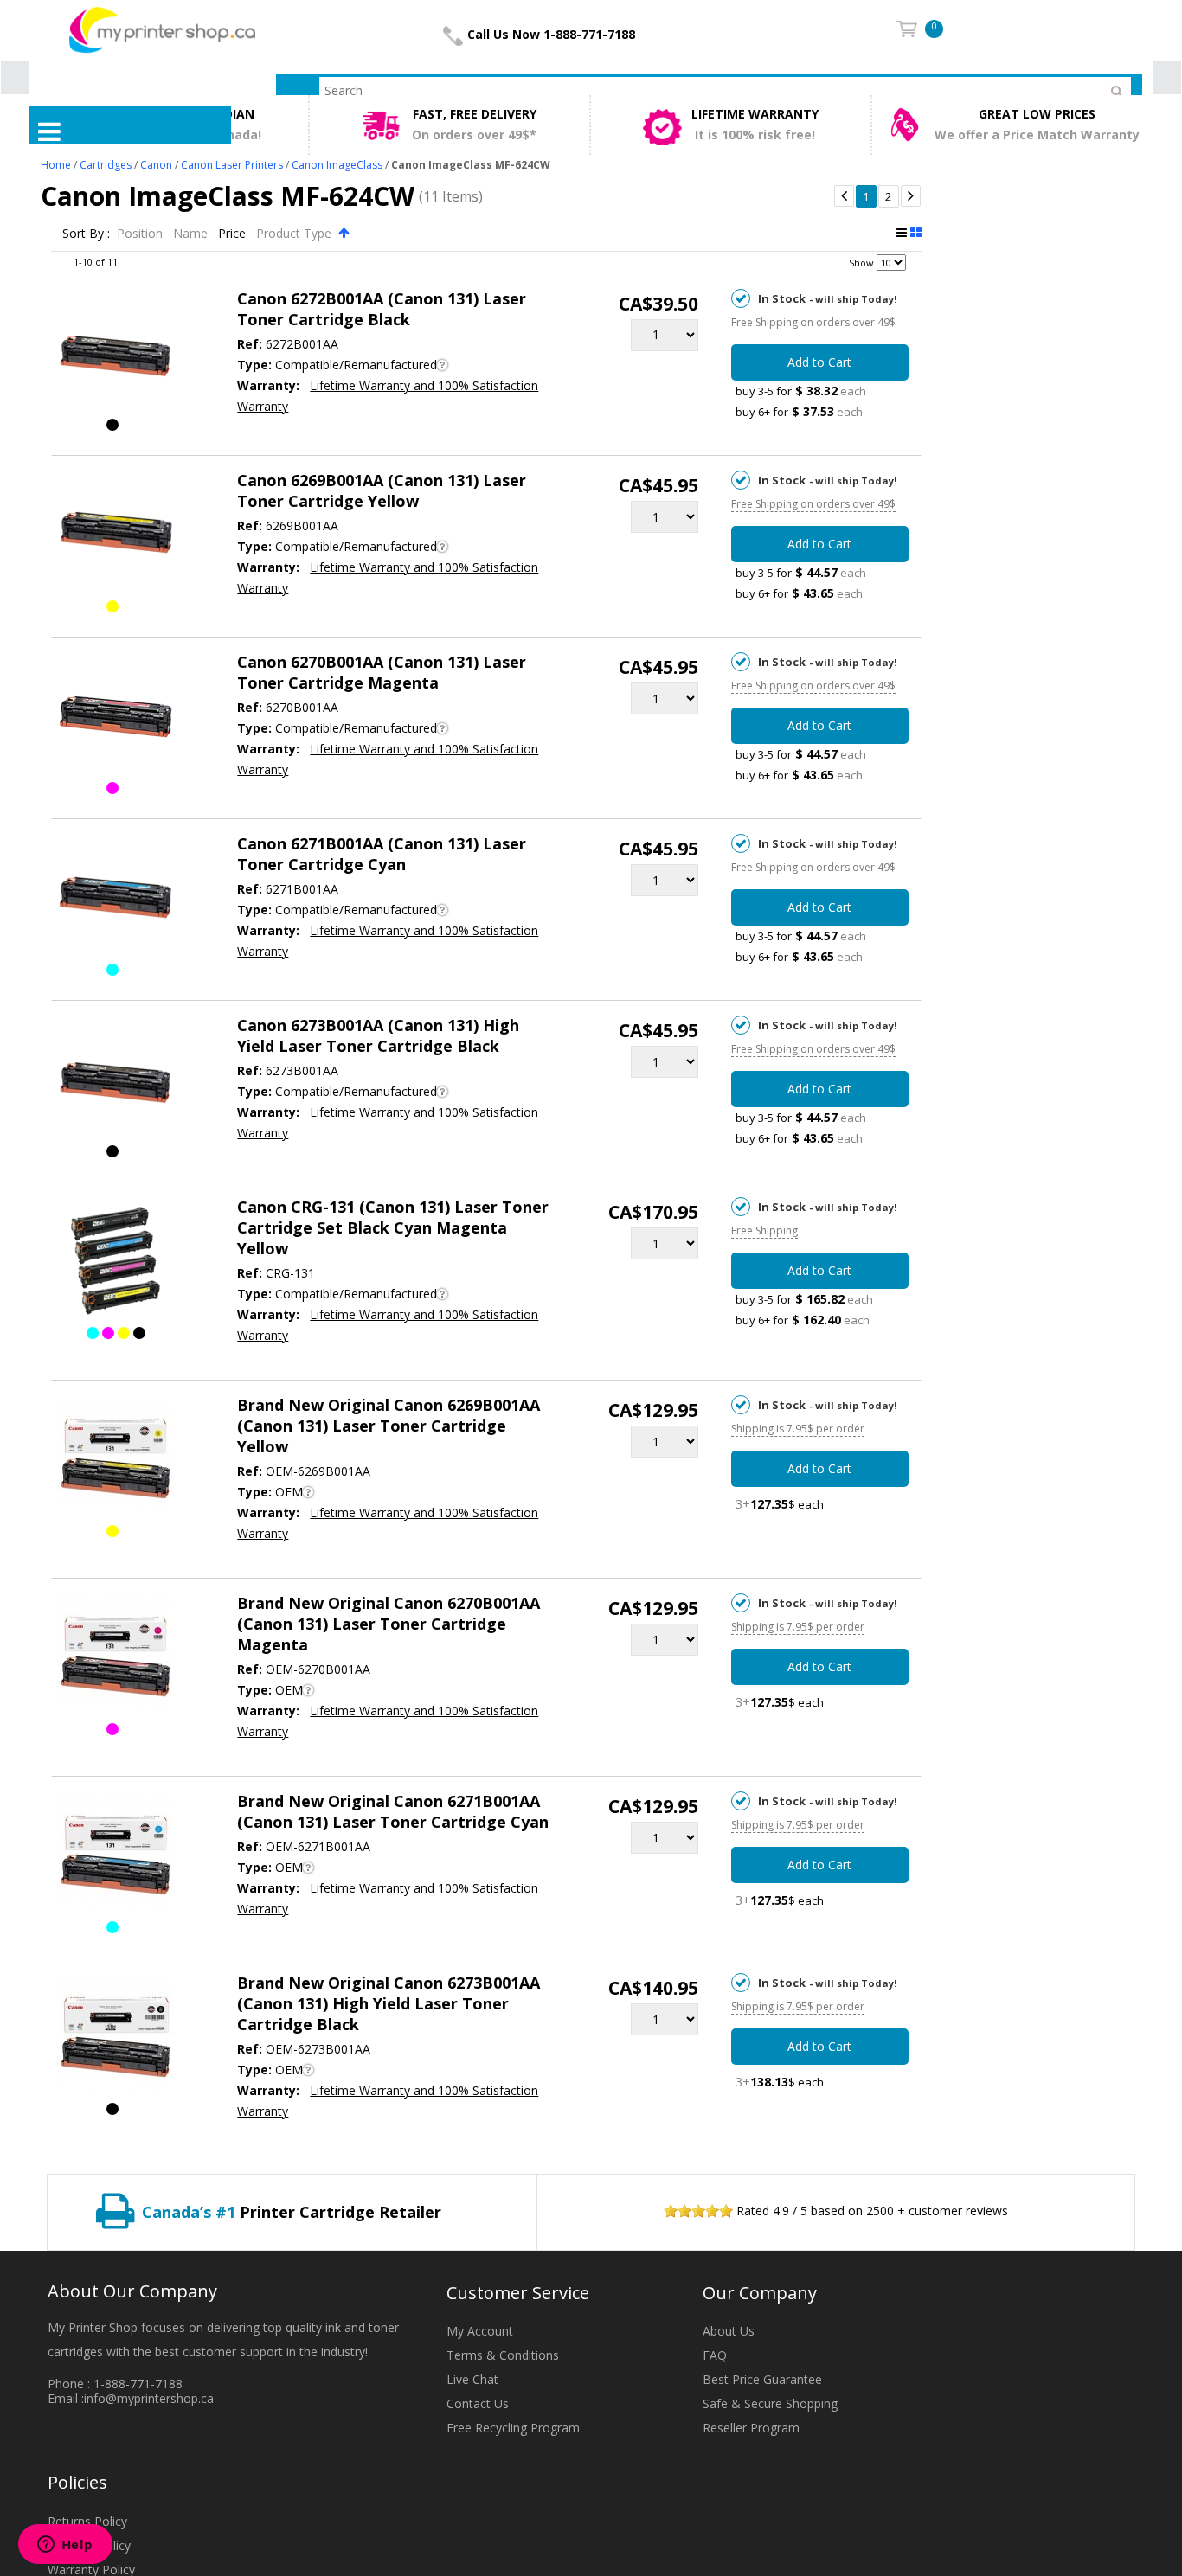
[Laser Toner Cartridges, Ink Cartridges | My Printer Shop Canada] (162, 29)
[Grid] (916, 233)
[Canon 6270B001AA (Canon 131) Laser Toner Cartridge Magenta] (116, 718)
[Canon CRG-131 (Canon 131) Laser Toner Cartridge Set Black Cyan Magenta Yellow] (116, 1263)
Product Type (295, 233)
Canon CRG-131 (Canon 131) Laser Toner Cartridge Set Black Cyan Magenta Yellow (393, 1227)
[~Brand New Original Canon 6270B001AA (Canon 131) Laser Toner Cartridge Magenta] (116, 1659)
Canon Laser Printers (232, 165)
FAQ (715, 2355)
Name (192, 233)
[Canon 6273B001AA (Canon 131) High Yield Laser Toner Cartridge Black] (116, 1081)
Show (861, 263)
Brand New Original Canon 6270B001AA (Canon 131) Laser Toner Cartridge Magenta (389, 1624)
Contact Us (478, 2403)
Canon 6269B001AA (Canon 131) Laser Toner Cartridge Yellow (382, 490)
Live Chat (472, 2379)
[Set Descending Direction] (344, 232)
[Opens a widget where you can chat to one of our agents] (65, 2546)
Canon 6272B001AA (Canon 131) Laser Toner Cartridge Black (382, 309)
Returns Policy (87, 2521)
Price (234, 233)
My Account (480, 2331)
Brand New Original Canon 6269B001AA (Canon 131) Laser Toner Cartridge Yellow (389, 1426)
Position (141, 233)
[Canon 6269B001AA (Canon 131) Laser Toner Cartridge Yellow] (116, 536)
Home (56, 165)
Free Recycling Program (513, 2428)
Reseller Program (751, 2428)
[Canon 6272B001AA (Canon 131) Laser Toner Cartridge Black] (116, 355)
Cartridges (106, 165)
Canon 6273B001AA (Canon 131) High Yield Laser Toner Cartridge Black (378, 1035)
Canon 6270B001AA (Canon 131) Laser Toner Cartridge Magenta (382, 672)
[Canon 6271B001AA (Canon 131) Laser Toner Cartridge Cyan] (116, 900)
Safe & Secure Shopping (770, 2403)
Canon (156, 165)
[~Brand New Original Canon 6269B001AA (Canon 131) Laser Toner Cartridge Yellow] (116, 1461)
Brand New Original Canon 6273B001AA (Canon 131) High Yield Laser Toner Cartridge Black (389, 2003)
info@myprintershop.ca (149, 2398)
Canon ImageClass (337, 165)
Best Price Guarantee (762, 2379)
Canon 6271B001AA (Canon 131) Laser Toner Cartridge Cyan (382, 854)
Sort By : (86, 233)
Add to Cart (819, 362)
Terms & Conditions (503, 2355)
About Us (729, 2331)
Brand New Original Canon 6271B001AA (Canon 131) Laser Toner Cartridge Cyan (393, 1811)
